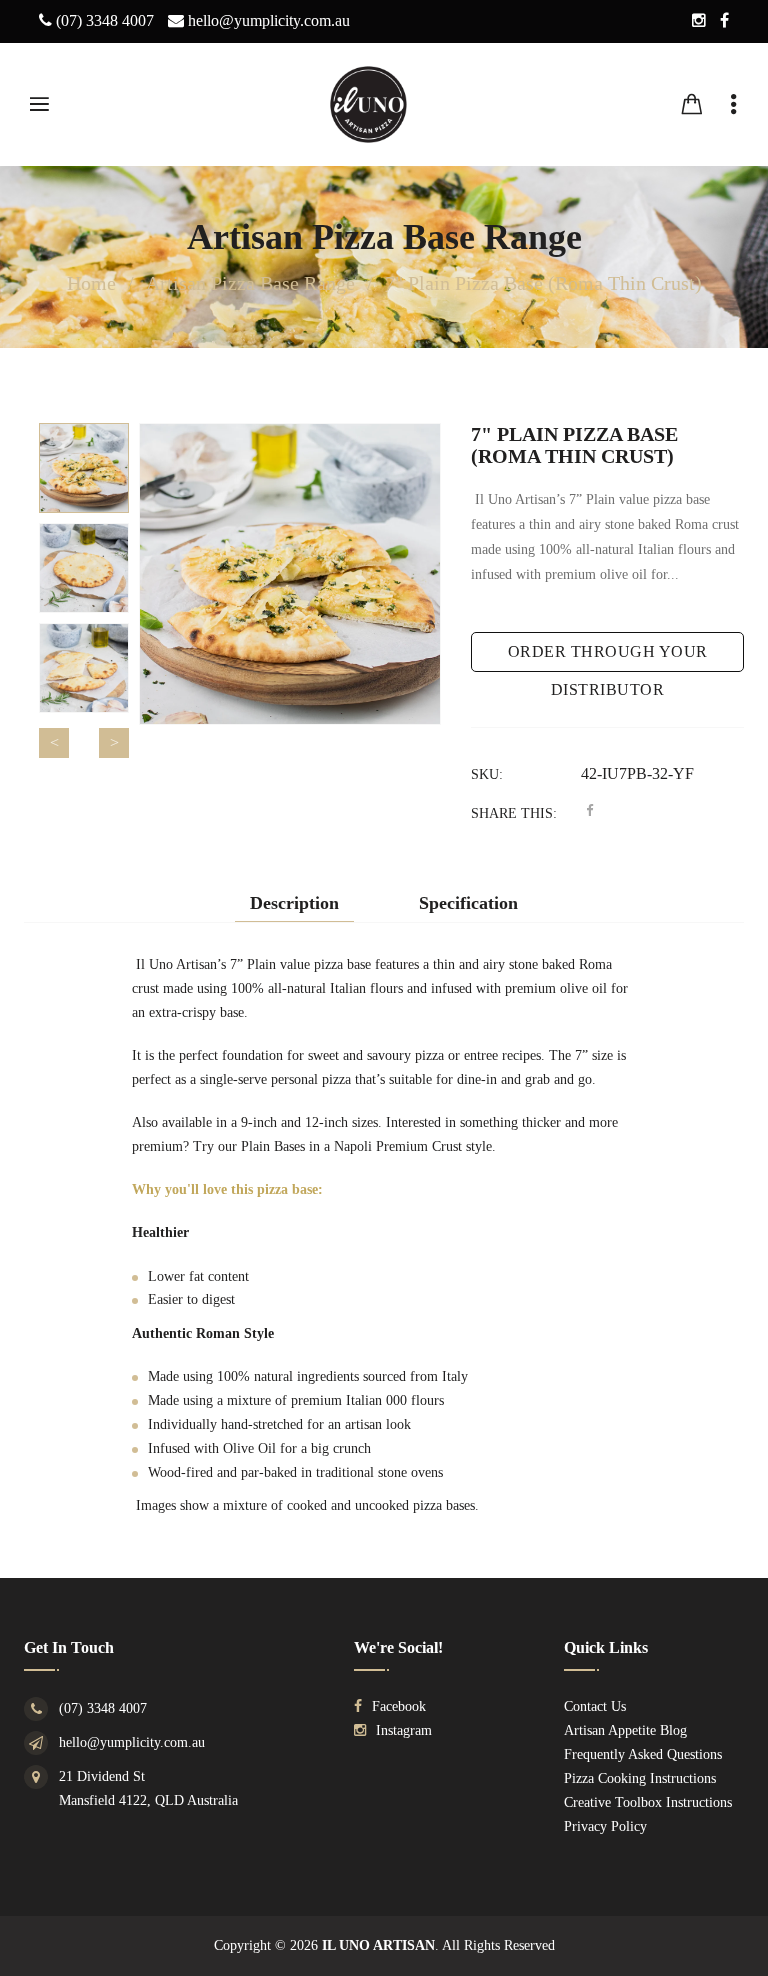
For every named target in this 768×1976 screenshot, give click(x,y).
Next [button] (114, 743)
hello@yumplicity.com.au (132, 1742)
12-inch (326, 1122)
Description (294, 903)
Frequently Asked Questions (643, 1754)
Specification (468, 903)
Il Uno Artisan (378, 1945)
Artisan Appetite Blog (625, 1730)
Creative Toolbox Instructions (648, 1802)
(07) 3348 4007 (103, 1708)
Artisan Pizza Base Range (384, 237)
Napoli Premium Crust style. (415, 1146)
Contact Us (595, 1706)
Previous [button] (54, 743)
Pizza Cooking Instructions (640, 1778)
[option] (84, 468)
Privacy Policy (605, 1826)
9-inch (259, 1122)
